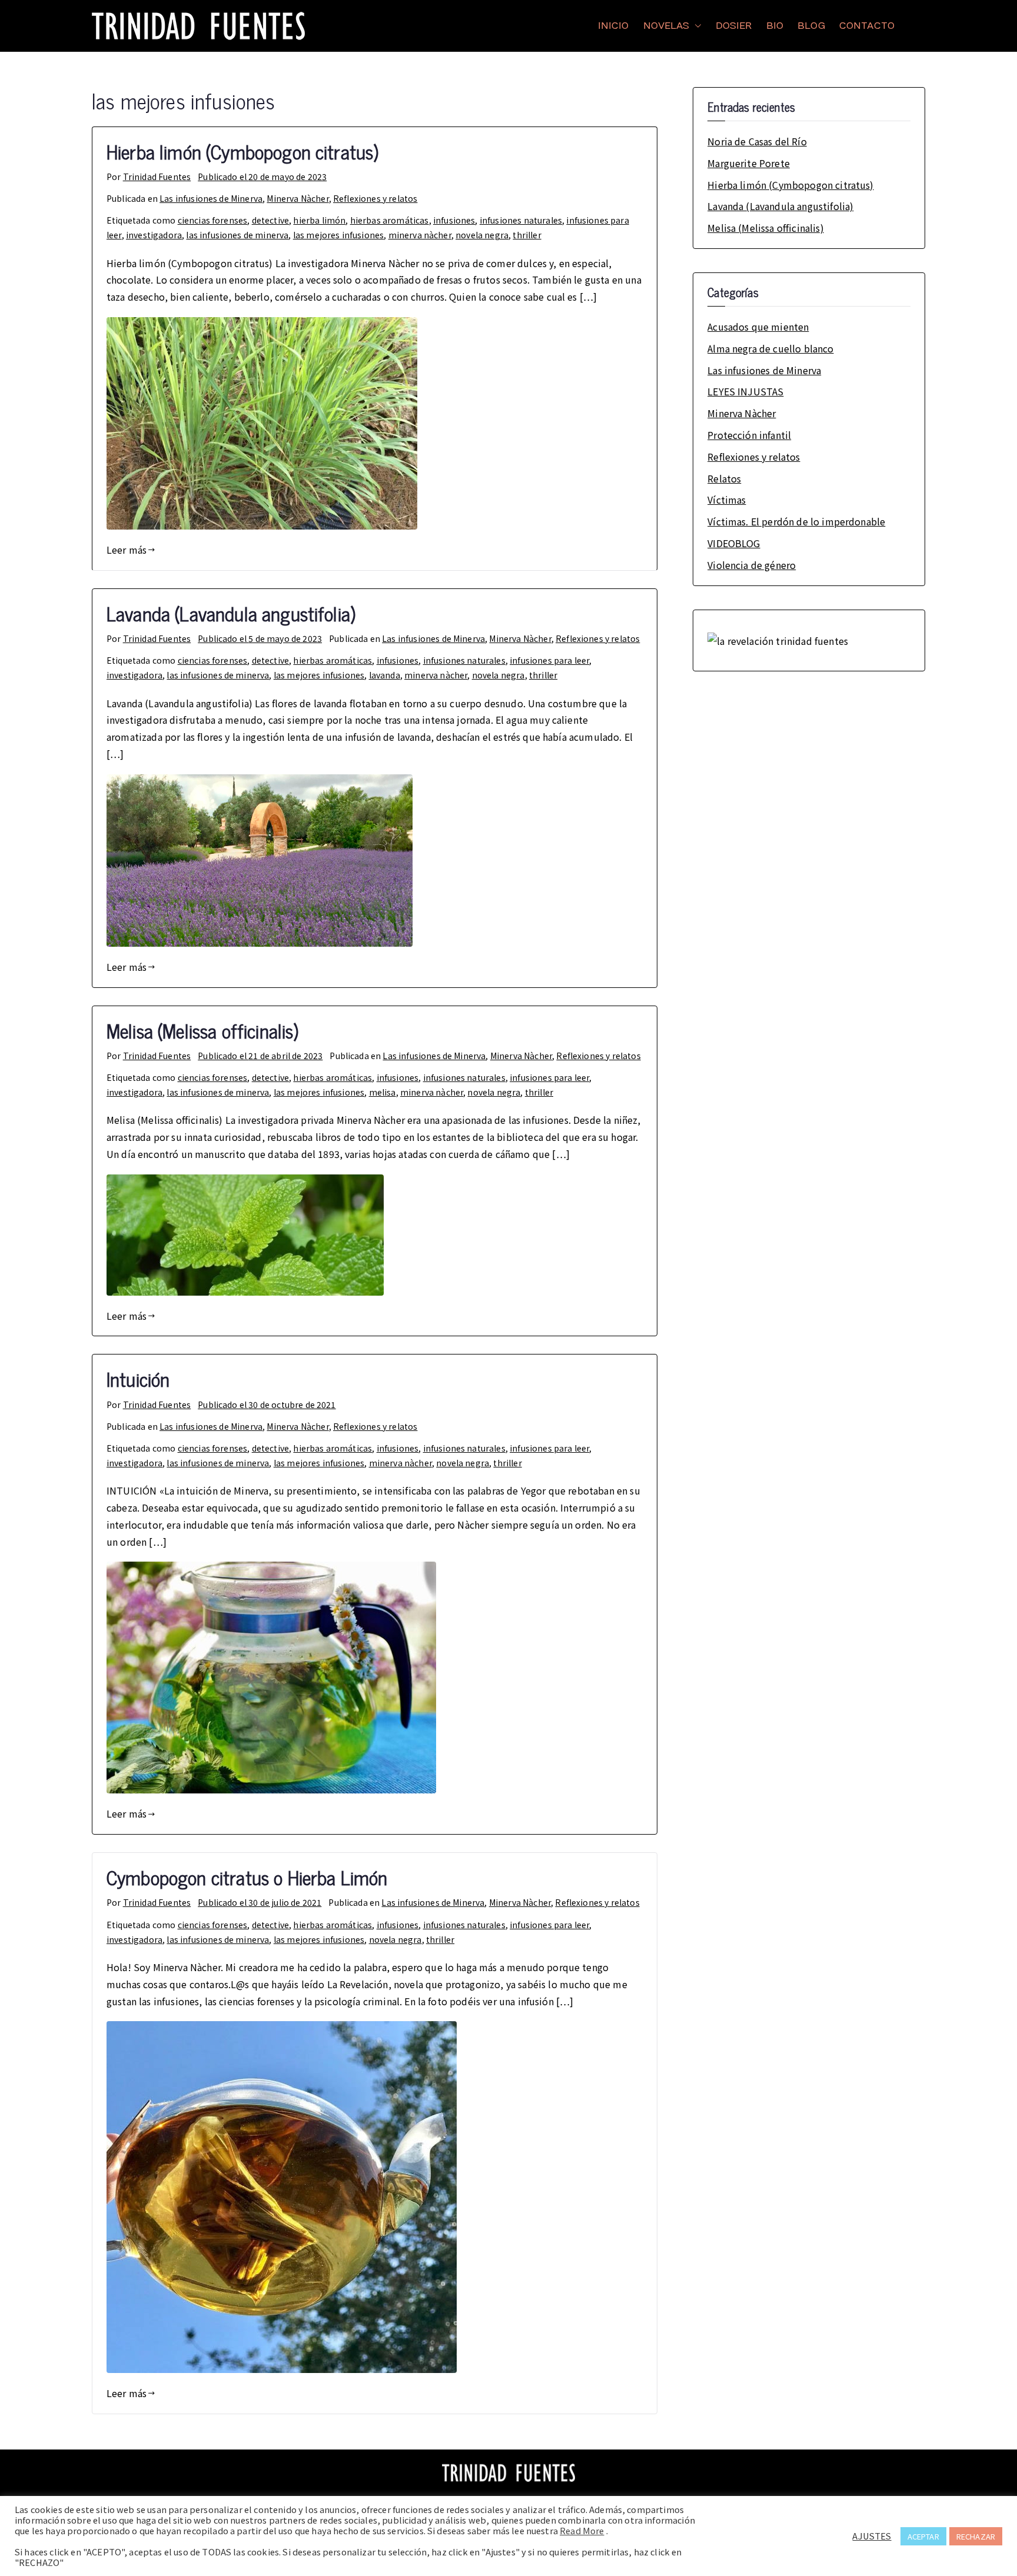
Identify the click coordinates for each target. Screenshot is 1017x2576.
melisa (383, 1092)
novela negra (482, 235)
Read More (582, 2531)
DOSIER (734, 26)
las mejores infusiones (339, 235)
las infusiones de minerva (237, 235)
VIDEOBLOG (734, 543)
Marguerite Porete (749, 163)
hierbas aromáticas (390, 220)
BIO (775, 26)
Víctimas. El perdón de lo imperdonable (796, 521)
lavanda (385, 675)
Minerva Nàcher (298, 198)
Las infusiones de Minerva (211, 198)
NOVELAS (667, 26)
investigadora (154, 235)
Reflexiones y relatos (375, 198)
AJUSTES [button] (872, 2536)
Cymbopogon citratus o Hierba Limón (247, 1877)
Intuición (138, 1379)
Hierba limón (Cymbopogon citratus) (242, 151)
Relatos (724, 478)
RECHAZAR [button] (976, 2536)
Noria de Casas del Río (757, 141)
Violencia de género (752, 565)
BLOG (811, 26)
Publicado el (262, 177)
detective (270, 220)
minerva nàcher (420, 235)
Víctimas (727, 500)
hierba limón (319, 220)
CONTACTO (867, 26)
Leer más (127, 550)
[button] (696, 26)
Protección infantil (749, 435)
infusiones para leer (549, 660)
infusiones (454, 220)
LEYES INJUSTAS (745, 391)
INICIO (614, 26)
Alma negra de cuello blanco (770, 348)
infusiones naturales (521, 220)
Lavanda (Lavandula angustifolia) (231, 613)
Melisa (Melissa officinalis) (202, 1030)
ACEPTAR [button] (923, 2536)
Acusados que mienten (758, 327)
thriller (527, 235)
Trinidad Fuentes (157, 177)
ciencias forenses (213, 220)
